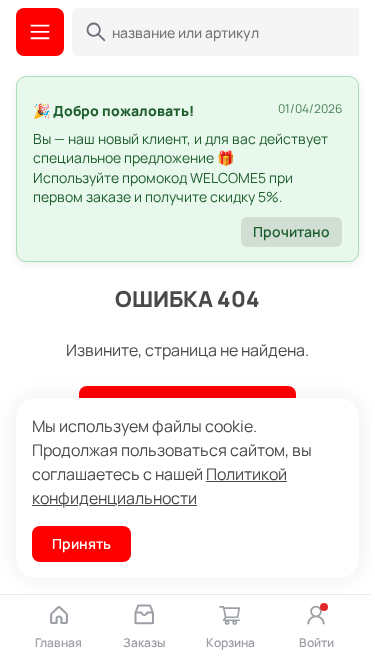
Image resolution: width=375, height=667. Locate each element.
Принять (81, 543)
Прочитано (291, 231)
